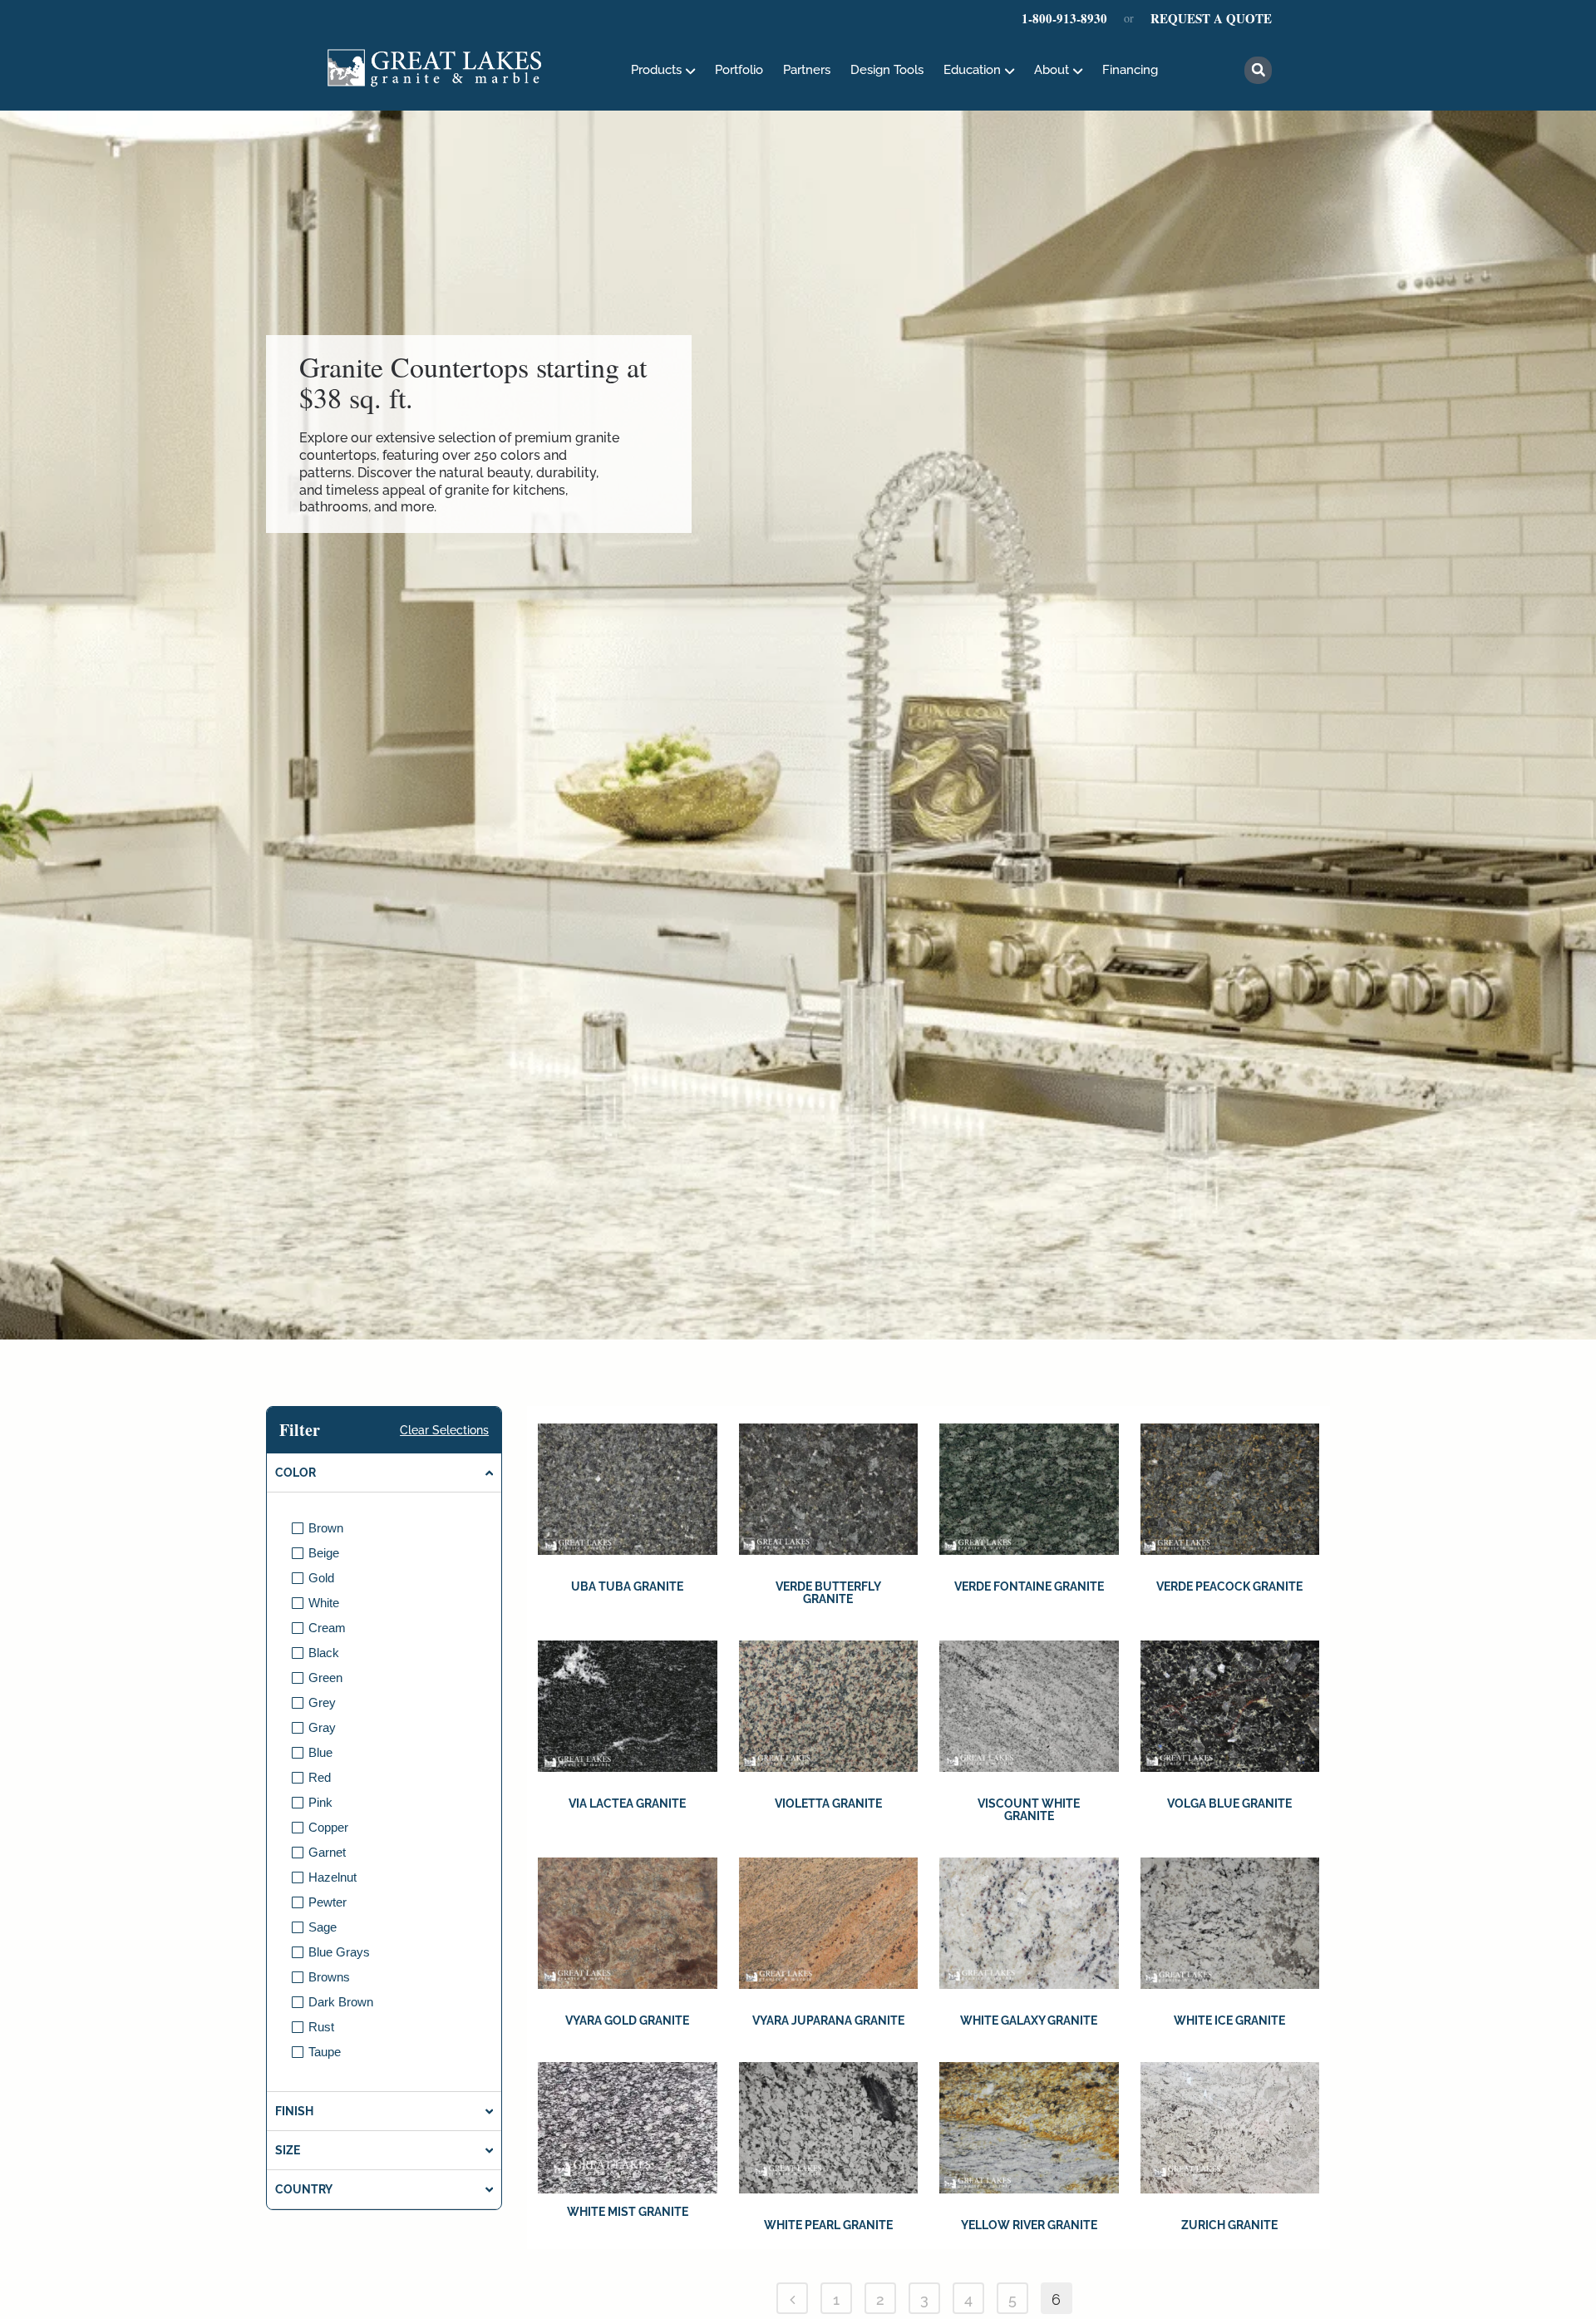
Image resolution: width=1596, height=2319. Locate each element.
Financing (1130, 70)
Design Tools (887, 70)
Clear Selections (444, 1430)
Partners (807, 70)
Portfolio (739, 70)
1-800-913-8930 (1064, 18)
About (1052, 70)
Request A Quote (1211, 18)
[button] (1258, 70)
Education (972, 70)
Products (656, 70)
